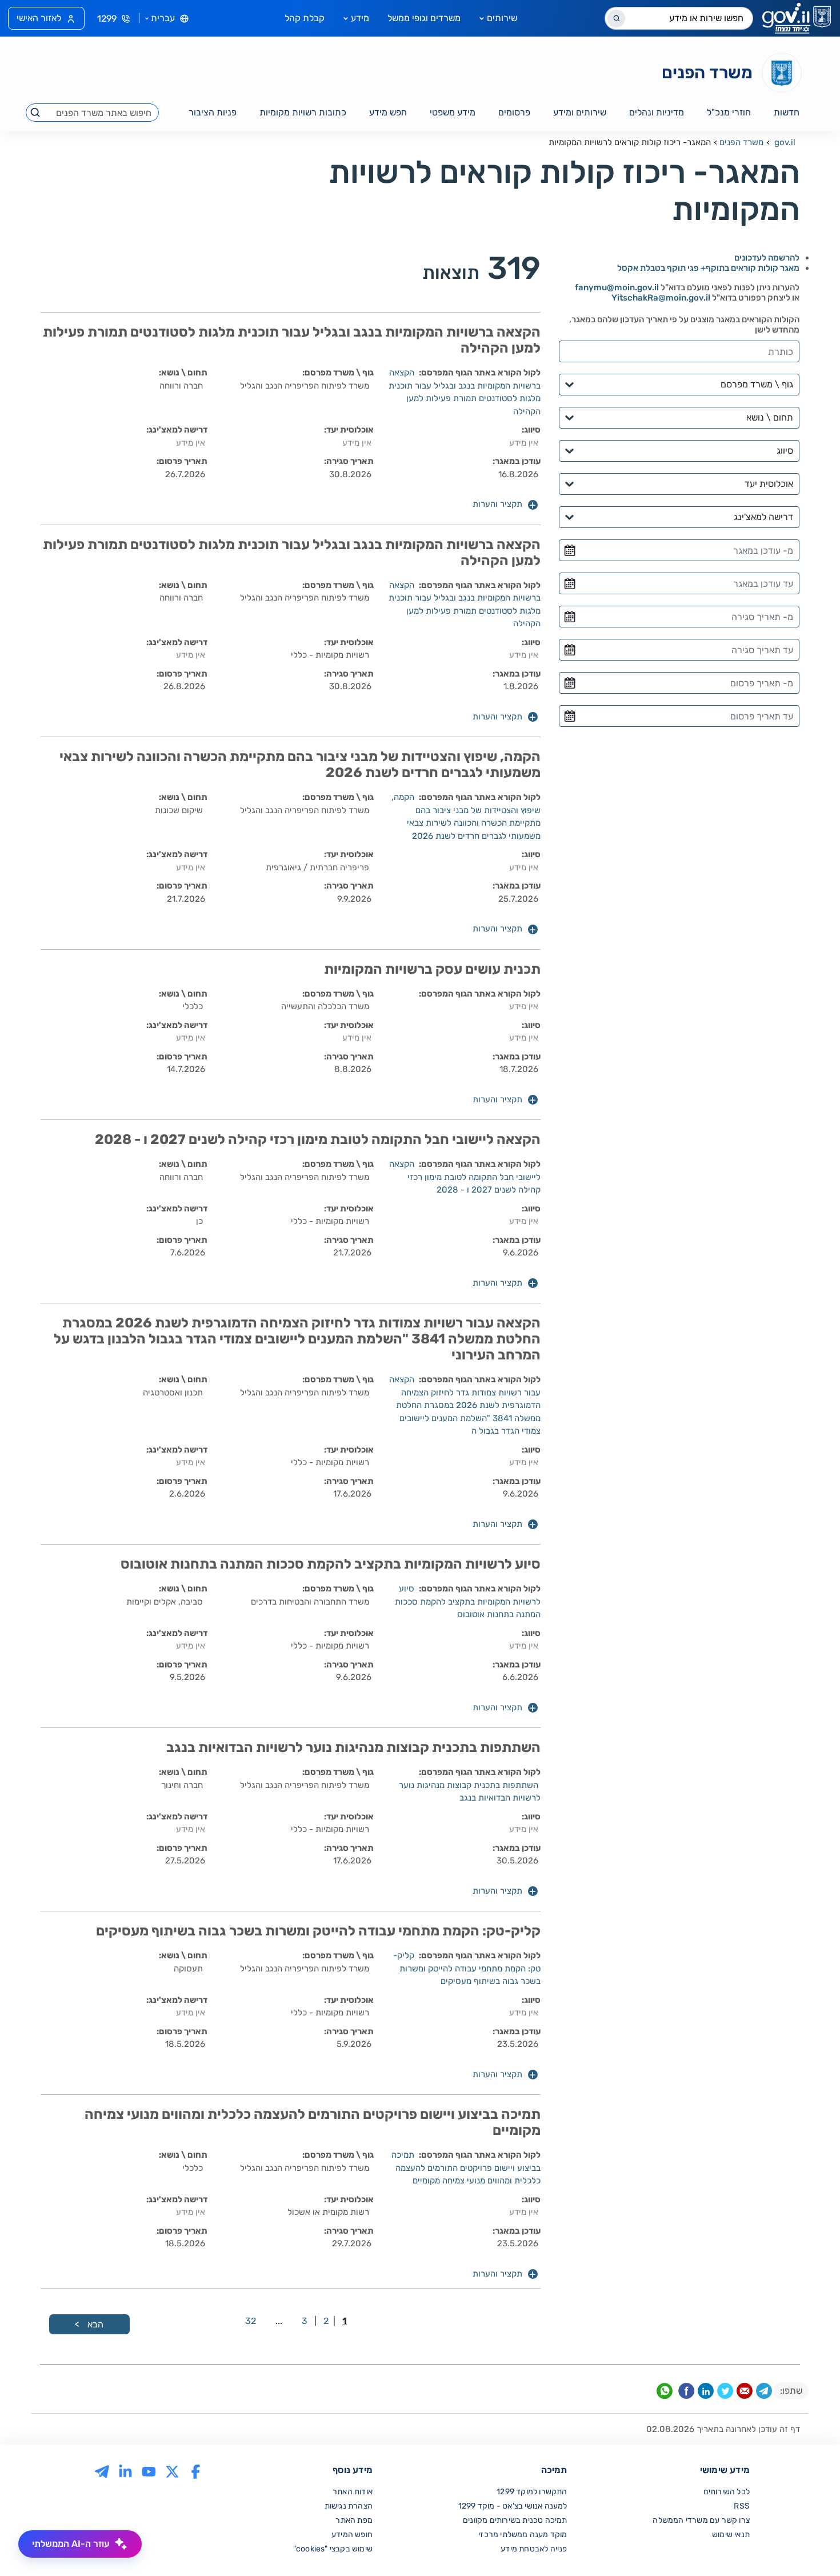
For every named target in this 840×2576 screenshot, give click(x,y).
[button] (505, 505)
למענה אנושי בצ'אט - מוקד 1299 (513, 2506)
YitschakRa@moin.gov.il (661, 298)
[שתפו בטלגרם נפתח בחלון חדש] (764, 2393)
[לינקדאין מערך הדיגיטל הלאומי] (125, 2471)
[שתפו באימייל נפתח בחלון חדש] (745, 2393)
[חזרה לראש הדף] (807, 2543)
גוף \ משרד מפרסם (339, 373)
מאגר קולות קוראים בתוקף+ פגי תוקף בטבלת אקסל (708, 268)
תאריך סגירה (350, 461)
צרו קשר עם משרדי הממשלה (701, 2520)
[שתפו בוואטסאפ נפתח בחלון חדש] (665, 2393)
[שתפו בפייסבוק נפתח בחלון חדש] (686, 2393)
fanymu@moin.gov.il (617, 287)
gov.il (785, 142)
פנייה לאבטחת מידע (534, 2549)
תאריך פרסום (183, 461)
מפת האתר (354, 2520)
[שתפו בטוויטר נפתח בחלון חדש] (725, 2393)
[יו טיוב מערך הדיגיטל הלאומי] (149, 2471)
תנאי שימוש (731, 2535)
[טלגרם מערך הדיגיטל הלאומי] (102, 2471)
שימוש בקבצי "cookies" (333, 2549)
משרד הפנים (741, 142)
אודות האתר (353, 2492)
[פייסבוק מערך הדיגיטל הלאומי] (196, 2471)
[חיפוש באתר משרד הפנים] (36, 113)
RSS (742, 2506)
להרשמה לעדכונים (767, 258)
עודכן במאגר (518, 461)
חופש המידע (352, 2535)
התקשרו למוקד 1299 (532, 2492)
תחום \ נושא (184, 373)
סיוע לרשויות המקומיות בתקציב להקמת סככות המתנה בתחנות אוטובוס (468, 1601)
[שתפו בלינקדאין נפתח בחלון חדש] (706, 2393)
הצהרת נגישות (349, 2506)
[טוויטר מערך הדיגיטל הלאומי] (172, 2471)
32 (251, 2321)
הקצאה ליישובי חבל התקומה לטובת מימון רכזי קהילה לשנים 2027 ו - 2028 (465, 1177)
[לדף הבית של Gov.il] (797, 18)
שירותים (502, 18)
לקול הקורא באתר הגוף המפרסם (481, 373)
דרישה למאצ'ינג (178, 430)
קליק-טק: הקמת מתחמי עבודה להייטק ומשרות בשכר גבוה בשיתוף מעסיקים (467, 1968)
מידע (360, 18)
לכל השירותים (727, 2492)
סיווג (532, 430)
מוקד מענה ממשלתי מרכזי (523, 2535)
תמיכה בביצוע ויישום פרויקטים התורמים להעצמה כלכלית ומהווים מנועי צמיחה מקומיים (466, 2168)
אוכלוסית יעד (350, 430)
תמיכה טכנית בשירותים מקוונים (515, 2520)
